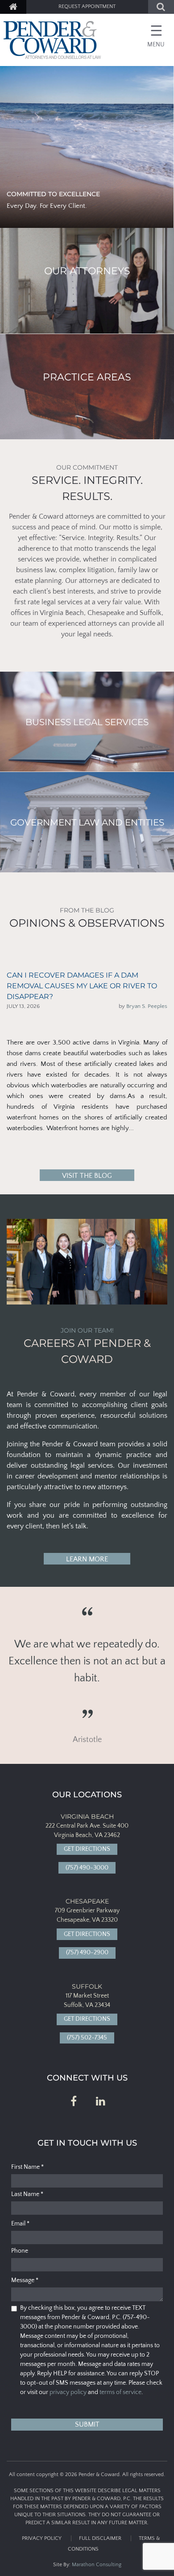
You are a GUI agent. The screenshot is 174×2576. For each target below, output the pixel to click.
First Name (27, 2167)
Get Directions (87, 1849)
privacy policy (68, 2392)
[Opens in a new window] (74, 2102)
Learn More (87, 1559)
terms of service (120, 2392)
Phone (20, 2251)
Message (25, 2280)
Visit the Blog (87, 1176)
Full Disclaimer (100, 2538)
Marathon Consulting (97, 2565)
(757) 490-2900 (87, 1953)
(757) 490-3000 (87, 1868)
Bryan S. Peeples (147, 1006)
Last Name (27, 2194)
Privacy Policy (42, 2538)
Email (20, 2224)
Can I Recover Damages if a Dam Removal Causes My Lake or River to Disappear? (82, 986)
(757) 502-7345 (87, 2038)
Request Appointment (87, 6)
